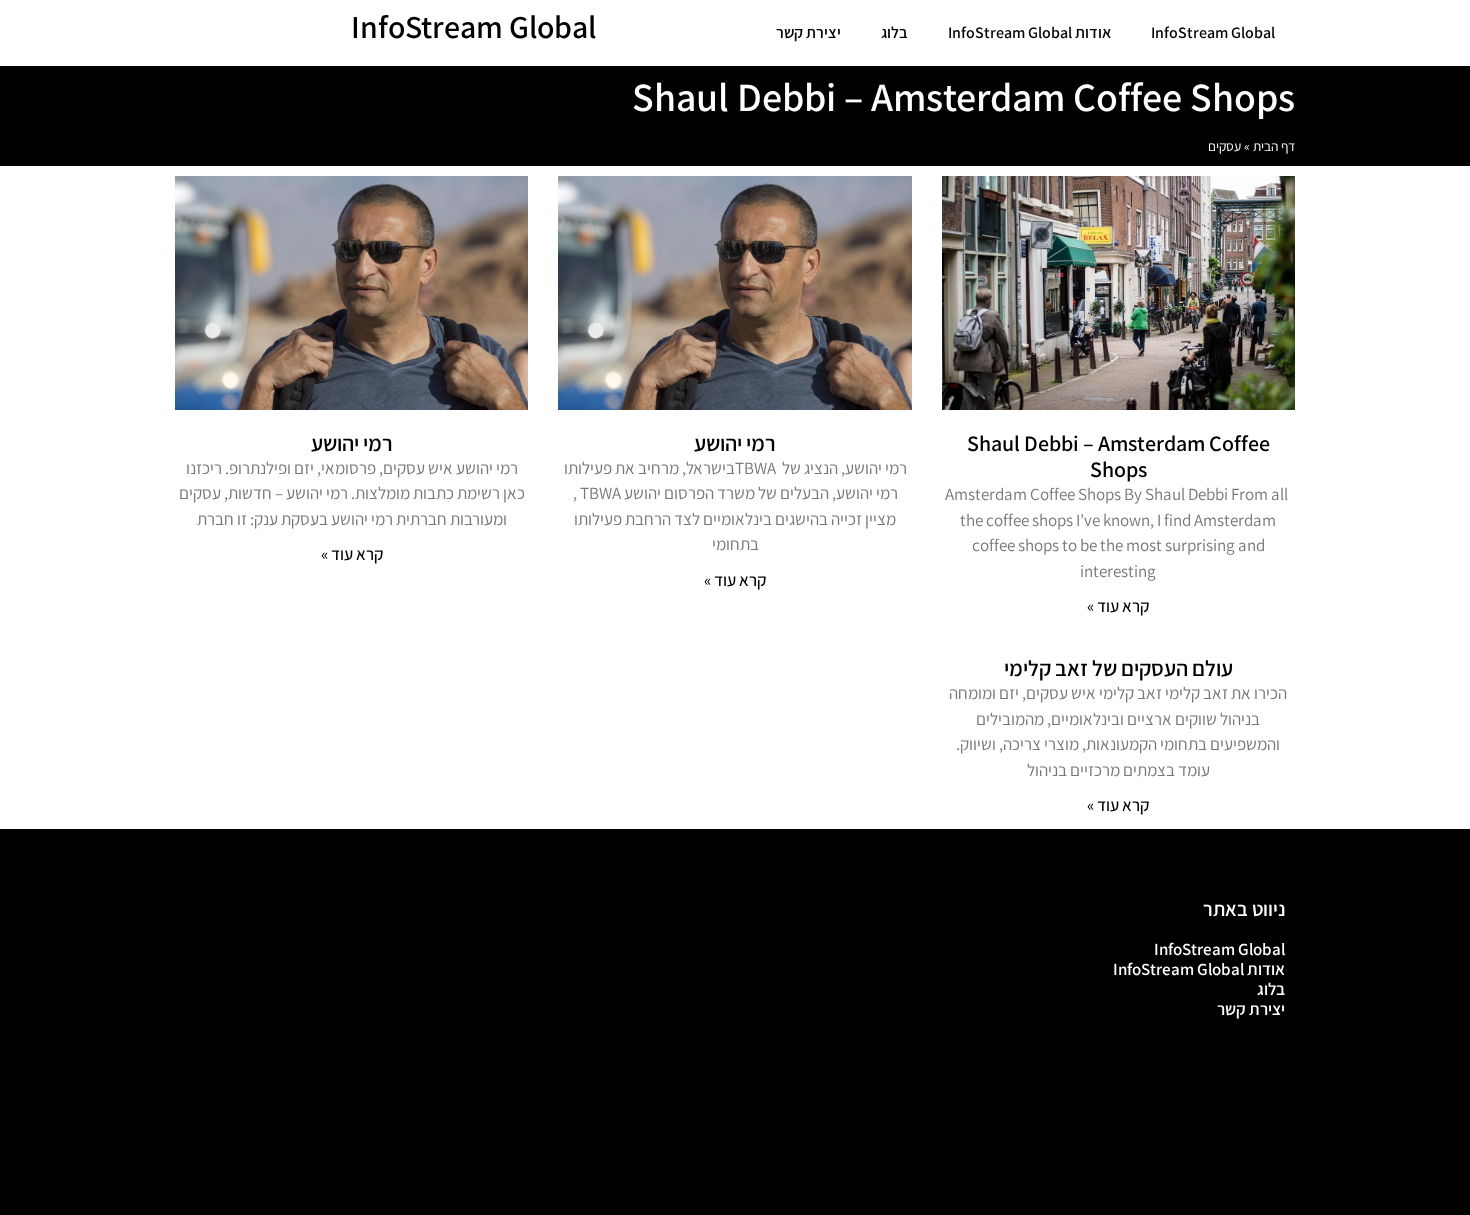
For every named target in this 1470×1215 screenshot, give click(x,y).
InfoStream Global (1213, 32)
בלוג (894, 32)
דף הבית (1274, 146)
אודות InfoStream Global (1029, 32)
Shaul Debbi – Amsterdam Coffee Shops (1118, 456)
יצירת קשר (808, 32)
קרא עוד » (1118, 606)
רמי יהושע (735, 443)
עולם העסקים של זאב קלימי (1118, 668)
